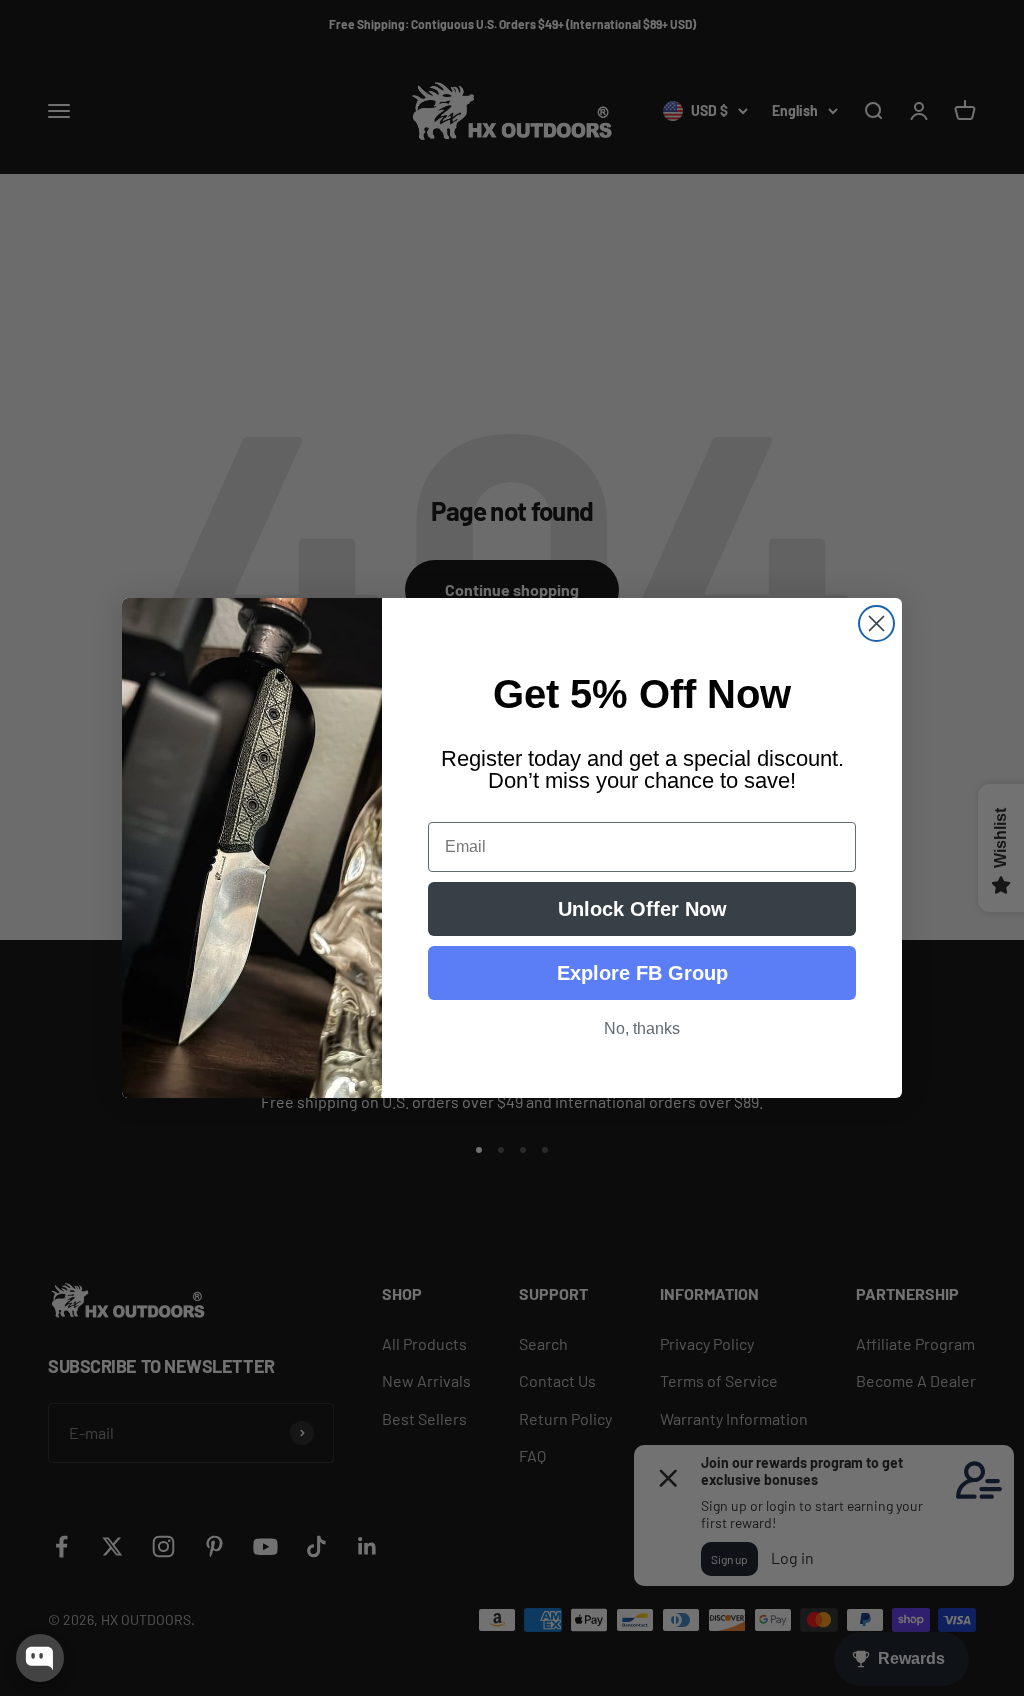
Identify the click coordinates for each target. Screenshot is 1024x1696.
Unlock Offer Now (642, 909)
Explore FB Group (642, 973)
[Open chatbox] (40, 1658)
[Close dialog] (876, 623)
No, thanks (642, 1028)
